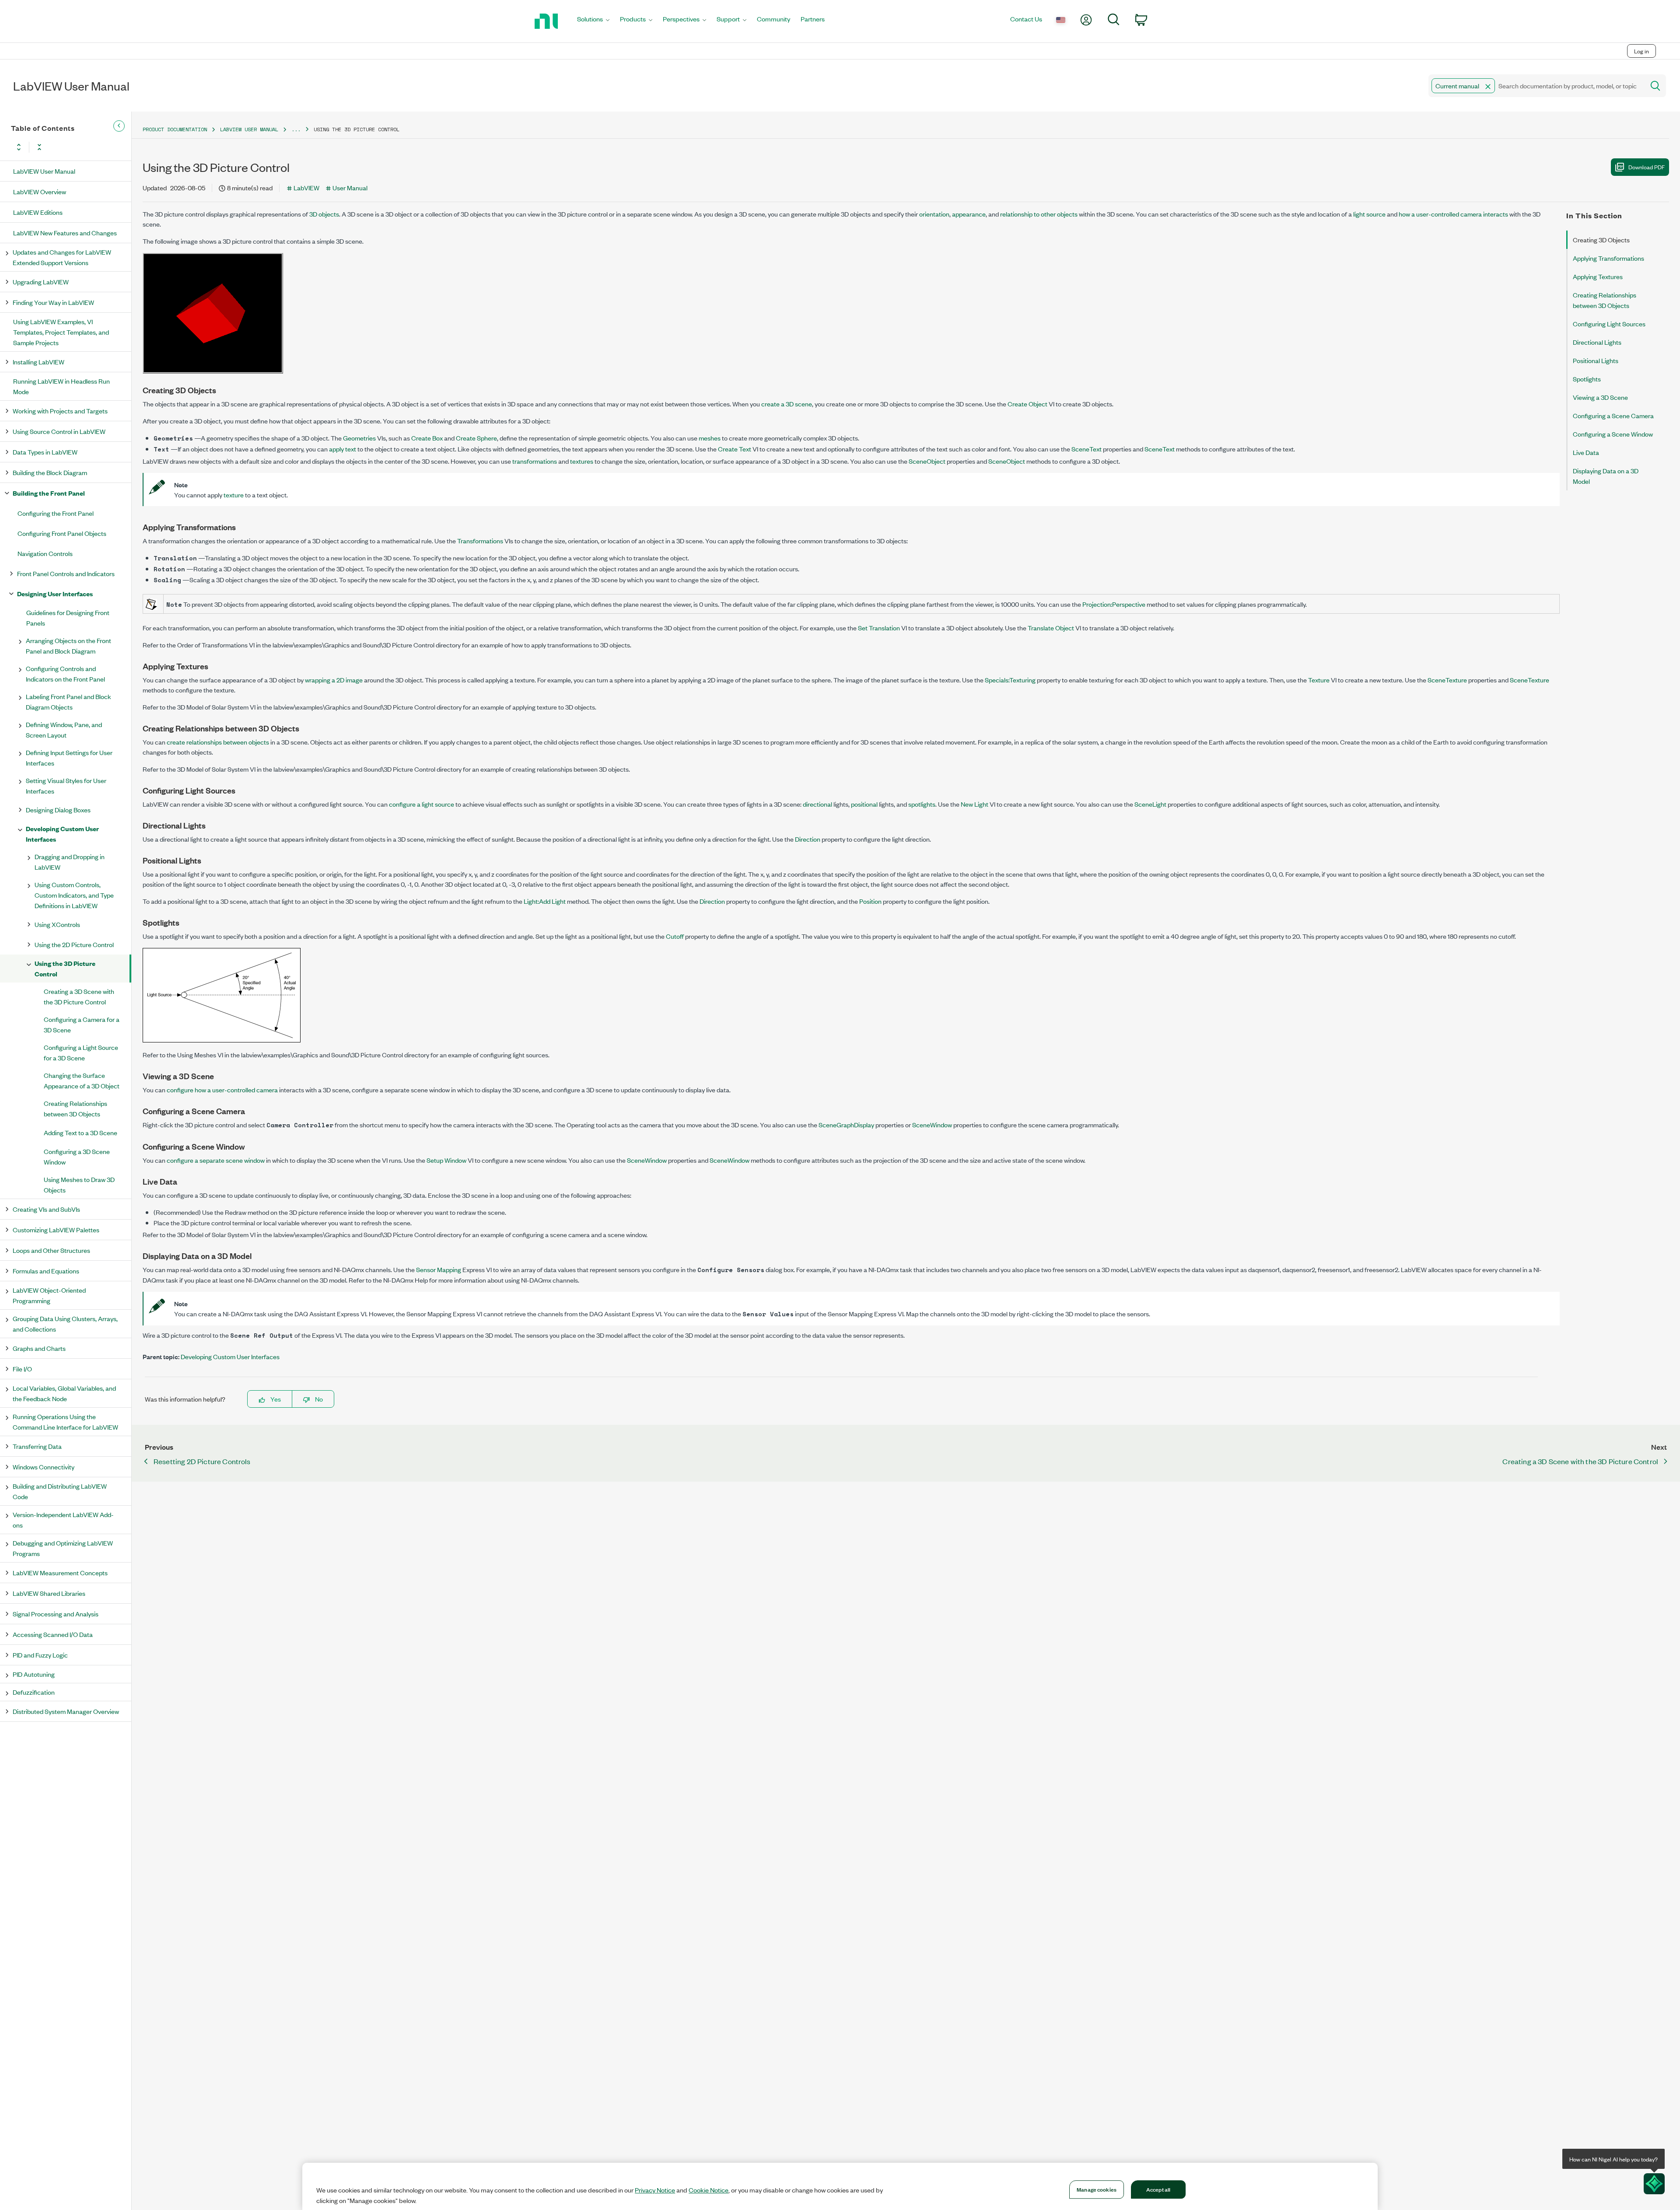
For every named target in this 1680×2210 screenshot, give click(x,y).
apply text (343, 449)
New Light (975, 804)
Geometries (359, 438)
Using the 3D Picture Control (65, 968)
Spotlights (1587, 379)
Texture (1319, 680)
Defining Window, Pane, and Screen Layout (64, 729)
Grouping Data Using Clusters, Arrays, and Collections (65, 1324)
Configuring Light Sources (1609, 323)
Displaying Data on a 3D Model (1606, 476)
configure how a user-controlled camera (222, 1089)
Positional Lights (1596, 360)
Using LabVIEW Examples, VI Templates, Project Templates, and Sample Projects (61, 332)
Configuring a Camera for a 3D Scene (82, 1024)
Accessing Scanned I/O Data (53, 1634)
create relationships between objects (218, 742)
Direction (808, 839)
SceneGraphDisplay (846, 1124)
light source (1369, 214)
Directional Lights (1597, 342)
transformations (535, 461)
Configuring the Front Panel (56, 513)
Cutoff (675, 936)
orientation (934, 214)
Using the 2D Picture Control (74, 944)
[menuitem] (593, 21)
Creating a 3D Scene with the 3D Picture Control (79, 996)
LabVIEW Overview (40, 191)
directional (817, 804)
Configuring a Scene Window (1613, 434)
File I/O (22, 1369)
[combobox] (1536, 86)
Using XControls (57, 924)
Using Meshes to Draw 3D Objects (79, 1184)
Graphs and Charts (39, 1348)
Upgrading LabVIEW (41, 281)
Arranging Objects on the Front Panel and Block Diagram (68, 645)
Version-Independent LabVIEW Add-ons (63, 1519)
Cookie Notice (709, 2190)
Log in (1641, 51)
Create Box (427, 438)
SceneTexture (1447, 680)
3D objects (324, 214)
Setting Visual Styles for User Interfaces (66, 785)
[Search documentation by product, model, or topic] (1655, 86)
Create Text (735, 449)
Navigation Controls (45, 553)
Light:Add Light (545, 901)
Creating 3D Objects (1601, 240)
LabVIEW (306, 187)
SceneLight (1150, 804)
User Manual (350, 187)
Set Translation (879, 628)
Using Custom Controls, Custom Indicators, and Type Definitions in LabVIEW (74, 895)
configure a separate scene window (216, 1160)
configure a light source (422, 804)
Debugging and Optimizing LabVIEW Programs (63, 1548)
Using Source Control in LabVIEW (59, 431)
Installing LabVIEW (38, 362)
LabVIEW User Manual (44, 171)
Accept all (1158, 2189)
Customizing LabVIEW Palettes (56, 1229)
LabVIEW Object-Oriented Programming (49, 1295)
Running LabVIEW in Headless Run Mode (61, 386)
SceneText (1087, 449)
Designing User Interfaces (55, 593)
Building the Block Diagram (50, 472)
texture (234, 495)
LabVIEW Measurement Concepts (60, 1572)
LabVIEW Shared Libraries (49, 1593)
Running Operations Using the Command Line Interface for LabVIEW (65, 1421)
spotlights (922, 804)
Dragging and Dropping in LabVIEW (70, 862)
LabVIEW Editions (38, 212)
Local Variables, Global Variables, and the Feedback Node (64, 1393)
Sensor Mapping (439, 1269)
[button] (1488, 87)
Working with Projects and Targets (60, 411)
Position (870, 901)
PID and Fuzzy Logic (40, 1655)
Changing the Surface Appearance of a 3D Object (82, 1080)
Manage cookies (1097, 2189)
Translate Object (1051, 628)
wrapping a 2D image (334, 680)
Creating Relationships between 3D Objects (75, 1108)
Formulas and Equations (46, 1271)
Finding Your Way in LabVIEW (53, 302)
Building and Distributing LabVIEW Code (60, 1491)
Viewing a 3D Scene (1600, 397)
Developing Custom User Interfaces (62, 834)
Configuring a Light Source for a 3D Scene (81, 1052)
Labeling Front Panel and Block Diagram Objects (68, 701)
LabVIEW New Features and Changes (65, 233)
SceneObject (927, 461)
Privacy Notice (655, 2190)
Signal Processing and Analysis (56, 1614)
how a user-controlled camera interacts (1453, 214)
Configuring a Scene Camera (1613, 415)
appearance (969, 214)
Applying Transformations (1608, 258)
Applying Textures (1598, 276)
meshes (710, 438)
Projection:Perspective (1114, 604)
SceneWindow (932, 1124)
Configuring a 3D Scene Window (77, 1156)
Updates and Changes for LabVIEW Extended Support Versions (62, 257)
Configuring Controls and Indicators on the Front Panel (65, 673)
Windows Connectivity (44, 1467)
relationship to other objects (1039, 214)
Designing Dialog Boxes (58, 810)
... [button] (296, 129)
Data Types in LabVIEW (45, 452)
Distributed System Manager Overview (66, 1711)
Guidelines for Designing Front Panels (68, 617)
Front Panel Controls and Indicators (66, 573)
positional (864, 804)
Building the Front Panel (49, 493)
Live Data (1586, 452)
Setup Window (446, 1160)
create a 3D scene (787, 404)
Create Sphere (476, 438)
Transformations (480, 540)
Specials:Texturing (1010, 680)
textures (582, 461)
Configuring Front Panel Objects (62, 533)
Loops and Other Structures (51, 1250)
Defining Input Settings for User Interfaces (69, 757)
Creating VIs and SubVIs (46, 1209)
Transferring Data (37, 1446)
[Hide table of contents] (119, 126)
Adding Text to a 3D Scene (80, 1132)
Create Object (1027, 404)
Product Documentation (175, 129)
